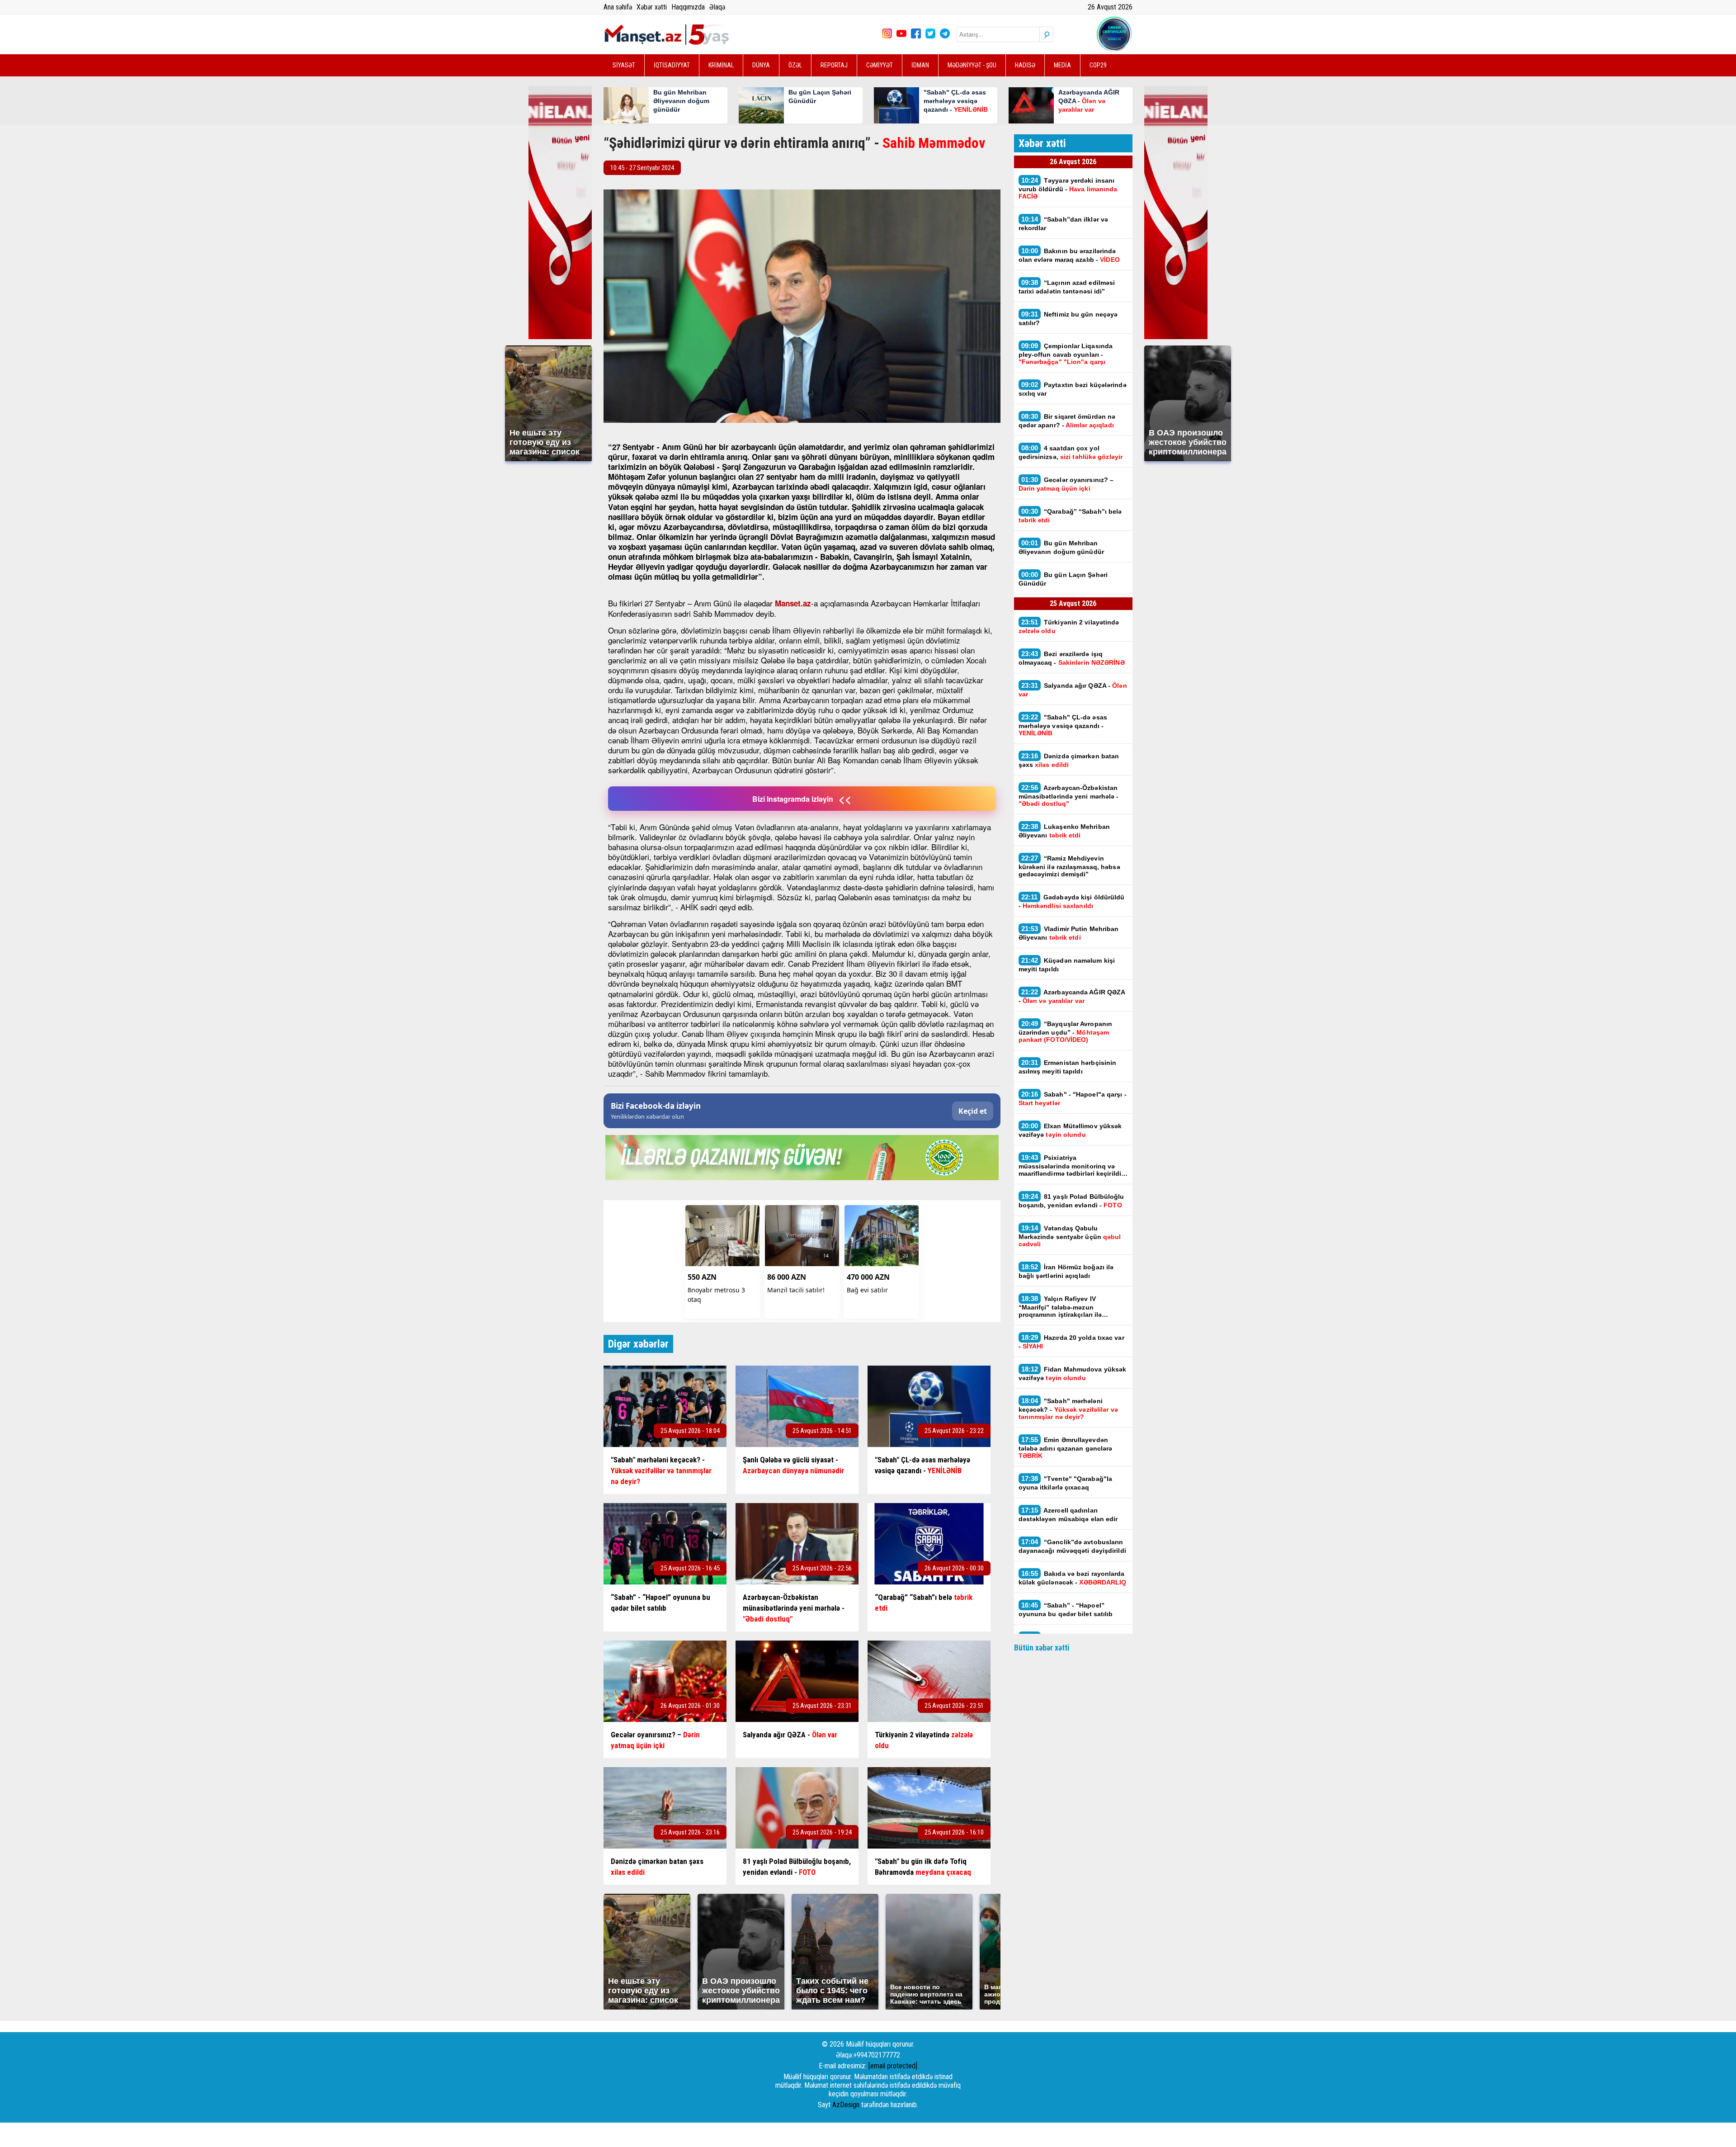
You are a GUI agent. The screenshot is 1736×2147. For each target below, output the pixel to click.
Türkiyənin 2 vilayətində (1069, 626)
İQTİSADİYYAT (672, 65)
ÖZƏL (795, 65)
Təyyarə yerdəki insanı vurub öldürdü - (1068, 188)
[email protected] (893, 2066)
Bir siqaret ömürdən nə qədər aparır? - (1067, 421)
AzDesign (846, 2105)
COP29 (1098, 65)
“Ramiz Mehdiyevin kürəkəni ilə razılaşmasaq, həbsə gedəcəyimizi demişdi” (1069, 866)
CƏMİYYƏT (880, 65)
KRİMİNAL (721, 65)
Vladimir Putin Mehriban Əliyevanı (1069, 933)
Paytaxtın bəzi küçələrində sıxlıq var (1073, 389)
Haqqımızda (688, 7)
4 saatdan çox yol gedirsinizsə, (1071, 452)
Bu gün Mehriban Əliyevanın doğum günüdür (1061, 547)
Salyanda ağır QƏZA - (1073, 690)
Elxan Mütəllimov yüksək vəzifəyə (1070, 1130)
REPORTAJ (834, 65)
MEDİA (1062, 65)
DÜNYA (761, 65)
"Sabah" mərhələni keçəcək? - (1068, 1409)
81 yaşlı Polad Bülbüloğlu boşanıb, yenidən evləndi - (1071, 1201)
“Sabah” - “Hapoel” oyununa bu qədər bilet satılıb (1066, 1609)
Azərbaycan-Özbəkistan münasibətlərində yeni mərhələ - (1069, 795)
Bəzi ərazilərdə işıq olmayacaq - (1072, 658)
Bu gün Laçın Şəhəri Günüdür (1063, 579)
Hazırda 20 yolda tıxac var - (1071, 1342)
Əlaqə (717, 7)
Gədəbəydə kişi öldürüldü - (1072, 901)
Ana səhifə (618, 7)
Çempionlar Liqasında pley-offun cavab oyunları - (1066, 354)
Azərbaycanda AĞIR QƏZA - (1072, 996)
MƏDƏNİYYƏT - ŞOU (972, 65)
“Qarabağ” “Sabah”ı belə (1070, 515)
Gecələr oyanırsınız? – (1066, 484)
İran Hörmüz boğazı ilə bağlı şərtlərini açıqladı (1066, 1271)
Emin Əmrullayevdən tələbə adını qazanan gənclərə (1066, 1447)
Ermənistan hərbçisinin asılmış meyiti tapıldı (1068, 1067)
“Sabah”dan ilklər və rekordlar (1064, 223)
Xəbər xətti (652, 7)
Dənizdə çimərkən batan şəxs (1069, 760)
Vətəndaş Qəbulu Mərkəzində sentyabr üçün (1070, 1236)
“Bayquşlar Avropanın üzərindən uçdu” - (1066, 1031)
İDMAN (920, 65)
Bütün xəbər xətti (1042, 1648)
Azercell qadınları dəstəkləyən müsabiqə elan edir (1069, 1514)
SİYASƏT (624, 65)
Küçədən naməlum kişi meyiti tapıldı (1067, 965)
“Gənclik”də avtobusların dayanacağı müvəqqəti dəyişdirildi (1072, 1546)
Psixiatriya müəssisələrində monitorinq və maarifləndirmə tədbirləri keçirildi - (1072, 1165)
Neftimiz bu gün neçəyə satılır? (1068, 318)
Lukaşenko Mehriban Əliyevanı (1064, 831)
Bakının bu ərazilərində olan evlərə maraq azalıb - (1069, 255)
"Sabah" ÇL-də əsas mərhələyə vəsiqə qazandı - (1063, 725)
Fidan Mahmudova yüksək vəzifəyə (1073, 1373)
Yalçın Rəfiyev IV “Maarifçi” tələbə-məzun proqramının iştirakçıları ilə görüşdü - (1060, 1306)
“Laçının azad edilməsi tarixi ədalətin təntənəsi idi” (1067, 287)
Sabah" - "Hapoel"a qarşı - (1073, 1098)
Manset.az (793, 603)
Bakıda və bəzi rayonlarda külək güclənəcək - (1073, 1578)
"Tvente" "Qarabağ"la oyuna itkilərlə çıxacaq (1066, 1483)
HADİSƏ (1025, 65)
